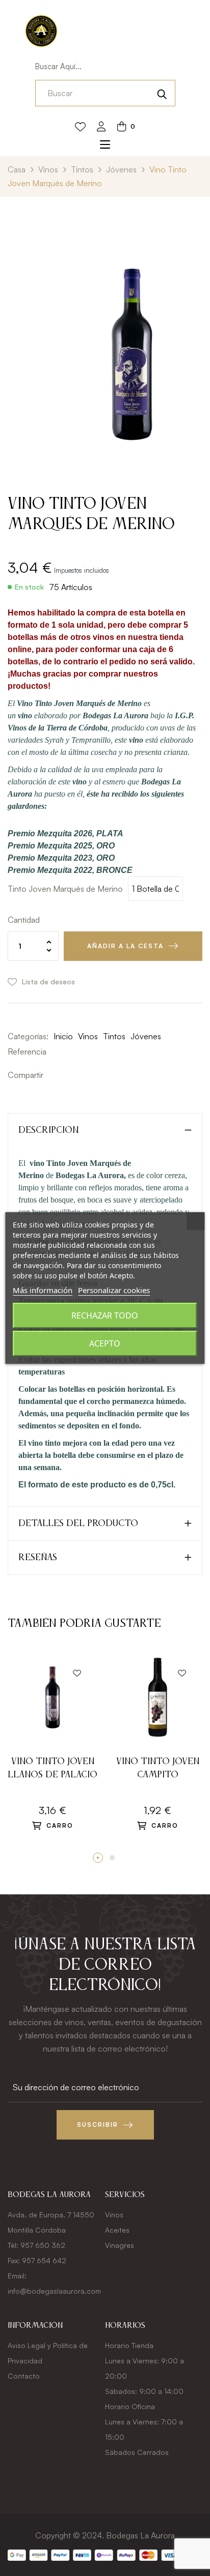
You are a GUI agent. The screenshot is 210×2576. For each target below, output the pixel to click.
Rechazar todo (105, 1315)
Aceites (117, 2230)
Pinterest (84, 1075)
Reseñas (38, 1558)
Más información (43, 1290)
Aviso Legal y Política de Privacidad (48, 2353)
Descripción (48, 1130)
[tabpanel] (52, 1753)
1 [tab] (98, 1858)
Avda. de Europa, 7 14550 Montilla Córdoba (51, 2222)
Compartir (54, 1075)
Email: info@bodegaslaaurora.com (54, 2283)
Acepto (105, 1343)
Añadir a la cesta (125, 946)
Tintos (114, 1036)
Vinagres (120, 2245)
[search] (162, 93)
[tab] (105, 1130)
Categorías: (28, 1036)
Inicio (63, 1036)
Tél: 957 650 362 (36, 2245)
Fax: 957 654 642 (37, 2260)
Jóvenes (146, 1036)
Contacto (24, 2376)
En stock (29, 587)
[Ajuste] (101, 127)
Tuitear (69, 1075)
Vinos (88, 1036)
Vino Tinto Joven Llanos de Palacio (52, 1768)
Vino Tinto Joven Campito (158, 1768)
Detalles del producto (78, 1524)
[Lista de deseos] (80, 127)
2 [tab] (112, 1858)
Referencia (27, 1051)
